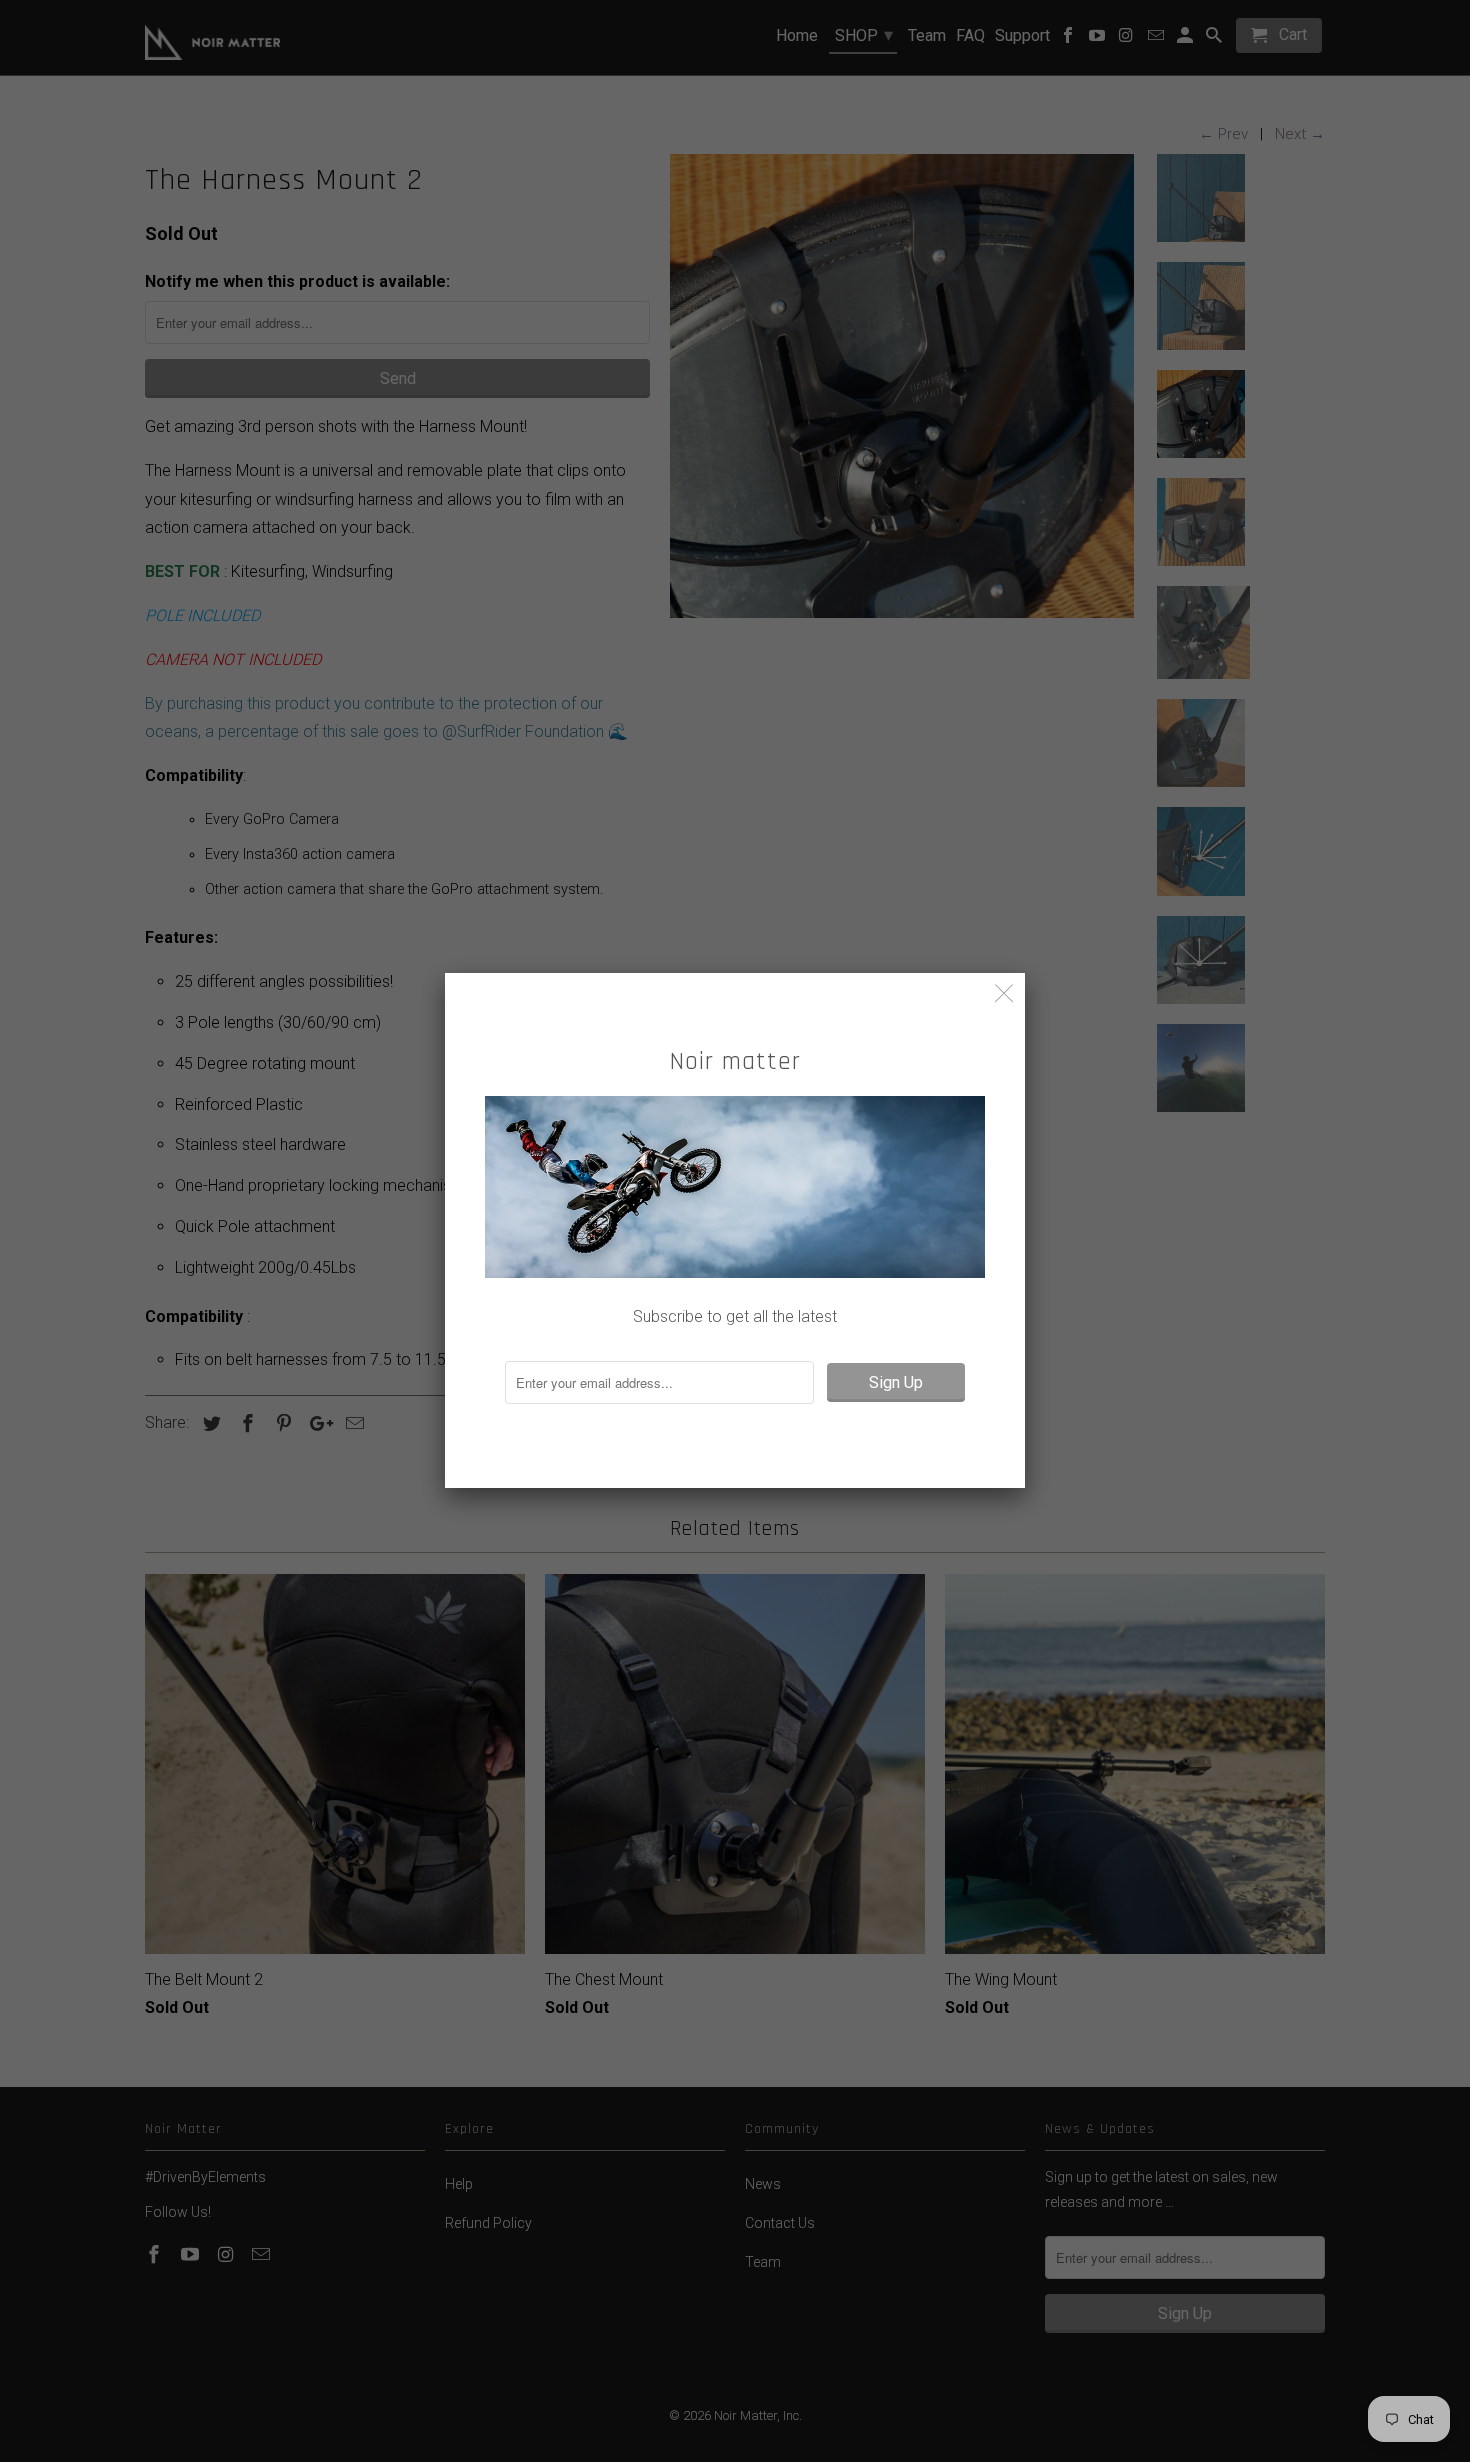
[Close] (1004, 993)
